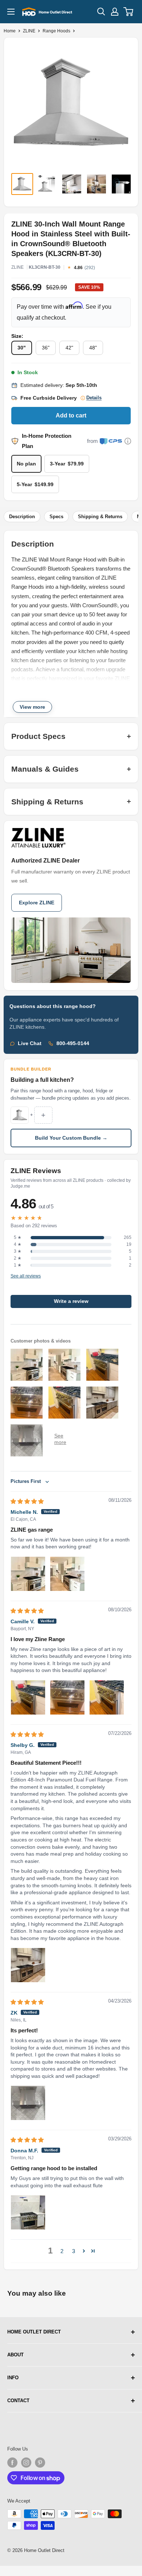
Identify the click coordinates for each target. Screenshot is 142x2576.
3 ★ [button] (18, 1251)
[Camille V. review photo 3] (107, 1697)
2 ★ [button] (18, 1258)
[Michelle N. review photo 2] (67, 1574)
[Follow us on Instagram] (26, 2463)
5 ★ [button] (18, 1237)
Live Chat (30, 1043)
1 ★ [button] (18, 1265)
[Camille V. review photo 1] (28, 1697)
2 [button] (62, 2251)
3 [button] (74, 2251)
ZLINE (29, 31)
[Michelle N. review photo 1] (28, 1574)
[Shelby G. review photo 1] (28, 1965)
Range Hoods (56, 31)
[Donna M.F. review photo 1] (28, 2212)
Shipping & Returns (100, 517)
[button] (84, 2251)
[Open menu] (11, 12)
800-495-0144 (73, 1043)
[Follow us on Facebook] (12, 2463)
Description (22, 517)
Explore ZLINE (37, 903)
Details (94, 398)
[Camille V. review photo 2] (67, 1697)
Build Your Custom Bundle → (71, 1138)
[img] (27, 1501)
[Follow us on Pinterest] (40, 2463)
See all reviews (26, 1276)
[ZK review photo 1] (28, 2103)
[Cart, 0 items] (129, 12)
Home (10, 31)
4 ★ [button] (18, 1244)
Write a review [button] (71, 1301)
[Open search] (101, 12)
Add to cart (71, 415)
